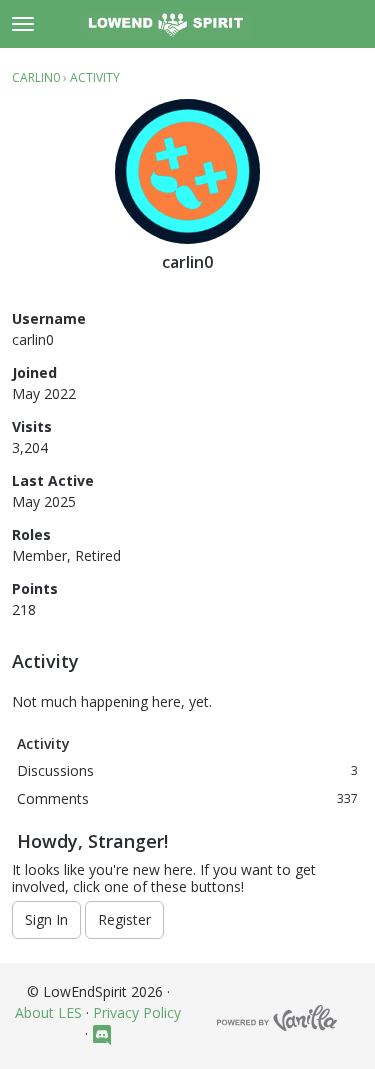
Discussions (187, 770)
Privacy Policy (137, 1012)
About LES (48, 1012)
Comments (187, 798)
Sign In (46, 919)
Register (124, 919)
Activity (43, 743)
